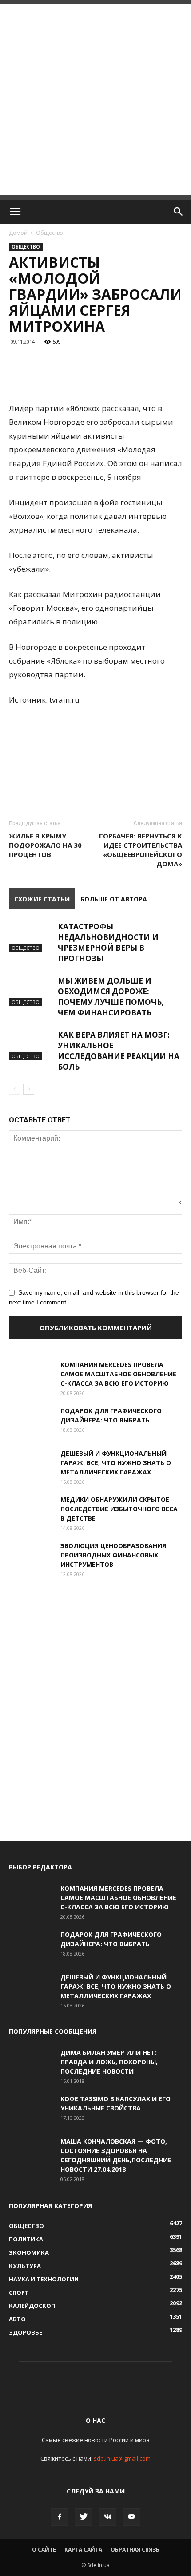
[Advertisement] (95, 100)
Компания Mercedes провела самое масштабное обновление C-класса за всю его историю (118, 1374)
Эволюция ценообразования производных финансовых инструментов (113, 1555)
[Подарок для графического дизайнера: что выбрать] (31, 1422)
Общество (50, 233)
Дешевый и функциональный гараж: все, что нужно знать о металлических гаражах (116, 1463)
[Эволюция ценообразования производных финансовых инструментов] (31, 1557)
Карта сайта (83, 2550)
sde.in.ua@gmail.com (122, 2458)
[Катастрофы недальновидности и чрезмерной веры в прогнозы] (31, 937)
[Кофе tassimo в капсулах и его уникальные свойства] (31, 2110)
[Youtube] (131, 2517)
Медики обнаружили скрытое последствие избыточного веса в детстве (119, 1509)
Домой (18, 233)
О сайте (44, 2550)
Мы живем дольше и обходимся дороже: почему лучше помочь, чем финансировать (111, 997)
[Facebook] (60, 2517)
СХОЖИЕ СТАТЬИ (42, 899)
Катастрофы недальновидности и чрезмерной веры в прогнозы (108, 942)
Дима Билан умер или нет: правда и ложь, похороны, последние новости (109, 2062)
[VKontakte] (107, 2517)
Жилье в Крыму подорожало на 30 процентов (45, 845)
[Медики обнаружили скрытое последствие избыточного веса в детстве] (31, 1510)
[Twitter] (84, 2517)
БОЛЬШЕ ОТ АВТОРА (114, 899)
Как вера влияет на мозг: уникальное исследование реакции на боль (119, 1051)
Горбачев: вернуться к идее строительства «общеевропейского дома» (141, 850)
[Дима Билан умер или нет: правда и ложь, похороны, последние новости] (31, 2063)
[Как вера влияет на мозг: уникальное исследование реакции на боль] (31, 1045)
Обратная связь (135, 2550)
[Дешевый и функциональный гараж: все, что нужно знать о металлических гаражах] (31, 1464)
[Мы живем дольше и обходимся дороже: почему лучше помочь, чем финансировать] (31, 991)
